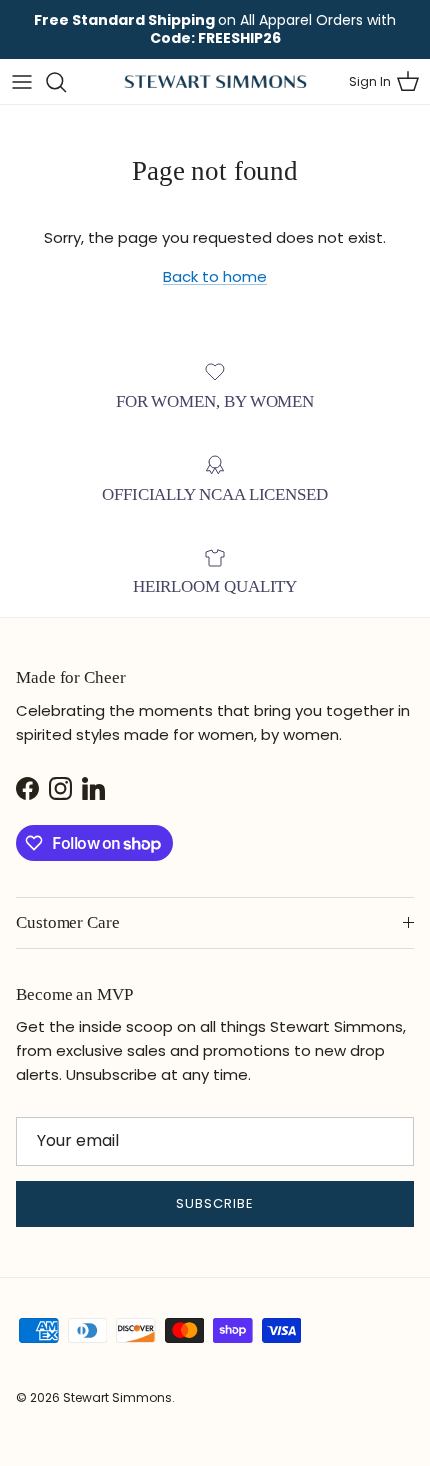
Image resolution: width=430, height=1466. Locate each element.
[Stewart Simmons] (215, 82)
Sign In (370, 81)
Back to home (215, 276)
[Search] (66, 82)
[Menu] (22, 82)
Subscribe (215, 1203)
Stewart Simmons (117, 1397)
